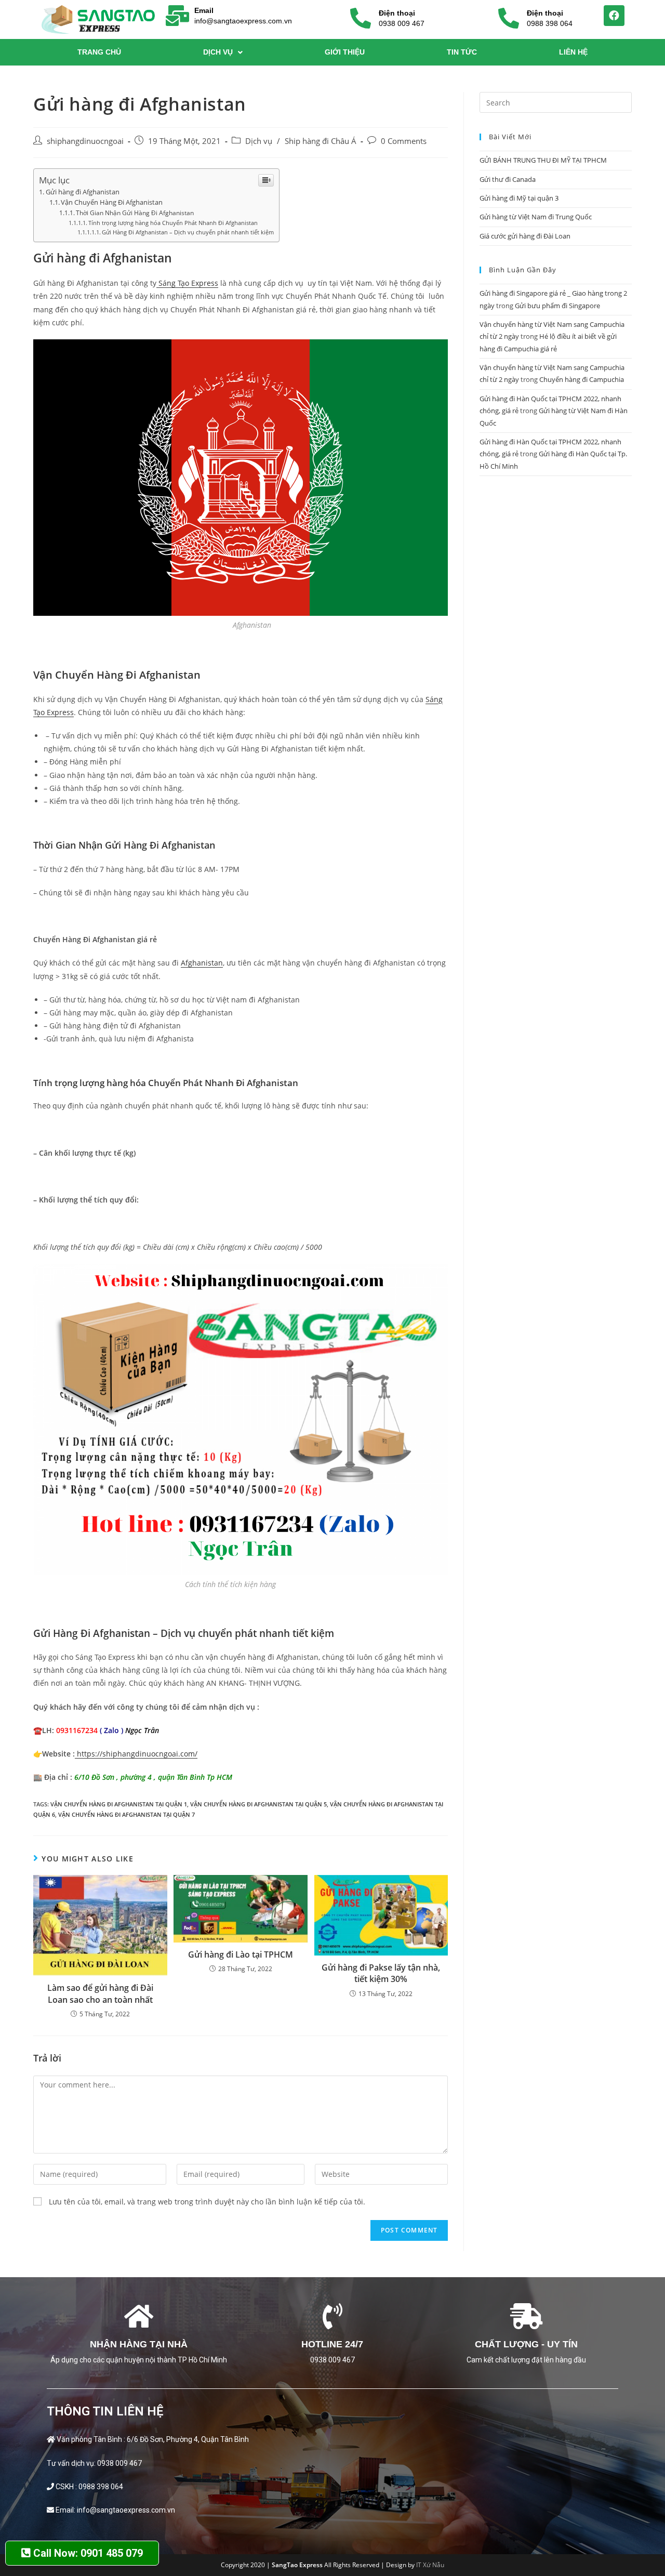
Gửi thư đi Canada (508, 179)
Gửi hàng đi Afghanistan (83, 192)
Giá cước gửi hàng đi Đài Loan (525, 236)
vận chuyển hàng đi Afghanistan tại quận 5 (258, 1804)
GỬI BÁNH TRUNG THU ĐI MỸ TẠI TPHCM (543, 160)
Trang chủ (99, 52)
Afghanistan (202, 963)
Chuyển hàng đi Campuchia (582, 379)
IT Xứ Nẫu (430, 2565)
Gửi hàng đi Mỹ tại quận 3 (519, 198)
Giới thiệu (345, 52)
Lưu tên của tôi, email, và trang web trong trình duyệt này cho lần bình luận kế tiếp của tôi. (207, 2202)
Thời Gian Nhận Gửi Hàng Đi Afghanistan (135, 213)
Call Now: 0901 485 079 (87, 2553)
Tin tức (462, 52)
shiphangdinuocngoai (85, 141)
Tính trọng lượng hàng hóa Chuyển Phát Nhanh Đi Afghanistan (173, 223)
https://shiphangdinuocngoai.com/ (136, 1754)
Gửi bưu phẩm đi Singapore (557, 306)
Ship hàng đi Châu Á (321, 141)
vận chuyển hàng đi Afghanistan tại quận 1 (119, 1804)
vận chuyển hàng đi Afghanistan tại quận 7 (127, 1814)
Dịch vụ (218, 52)
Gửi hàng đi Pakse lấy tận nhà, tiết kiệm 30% (381, 1973)
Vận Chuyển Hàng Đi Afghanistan (112, 202)
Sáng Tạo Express (187, 283)
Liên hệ (573, 52)
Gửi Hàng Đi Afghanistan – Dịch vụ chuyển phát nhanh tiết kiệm (188, 232)
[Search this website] (556, 102)
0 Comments (404, 141)
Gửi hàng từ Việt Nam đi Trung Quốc (536, 217)
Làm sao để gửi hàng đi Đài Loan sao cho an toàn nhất (100, 1993)
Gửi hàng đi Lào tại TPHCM (241, 1954)
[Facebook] (614, 16)
